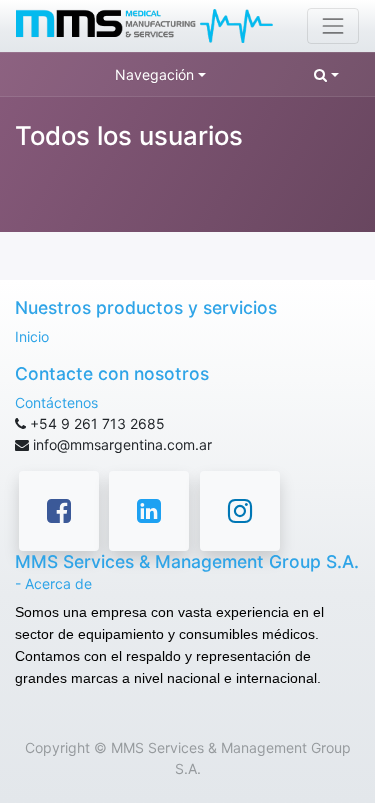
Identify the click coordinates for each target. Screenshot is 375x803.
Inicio (32, 336)
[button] (326, 74)
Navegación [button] (154, 74)
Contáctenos (56, 402)
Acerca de (58, 583)
